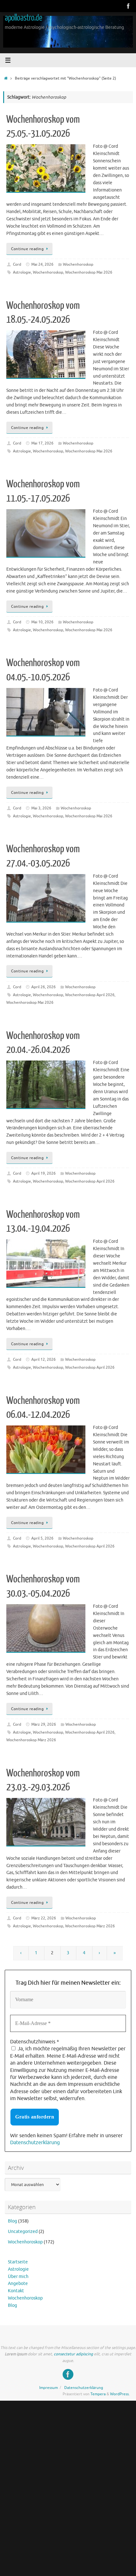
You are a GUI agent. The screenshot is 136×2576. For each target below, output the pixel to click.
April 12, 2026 (43, 1359)
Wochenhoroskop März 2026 (31, 1740)
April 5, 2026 (42, 1538)
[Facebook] (128, 6)
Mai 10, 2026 (42, 622)
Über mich (18, 2277)
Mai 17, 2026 (42, 443)
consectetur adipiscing (73, 2354)
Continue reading (27, 249)
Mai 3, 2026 (41, 808)
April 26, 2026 (43, 987)
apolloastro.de (23, 18)
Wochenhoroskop (78, 264)
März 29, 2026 (44, 1724)
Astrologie (22, 272)
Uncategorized (23, 2232)
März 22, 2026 (44, 1918)
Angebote (18, 2284)
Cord (17, 264)
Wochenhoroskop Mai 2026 (89, 272)
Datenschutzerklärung (35, 2143)
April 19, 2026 (43, 1173)
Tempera (98, 2394)
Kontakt (16, 2291)
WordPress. (120, 2394)
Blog (12, 2221)
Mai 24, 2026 (42, 264)
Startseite (18, 2262)
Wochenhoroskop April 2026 (90, 995)
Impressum (49, 2388)
